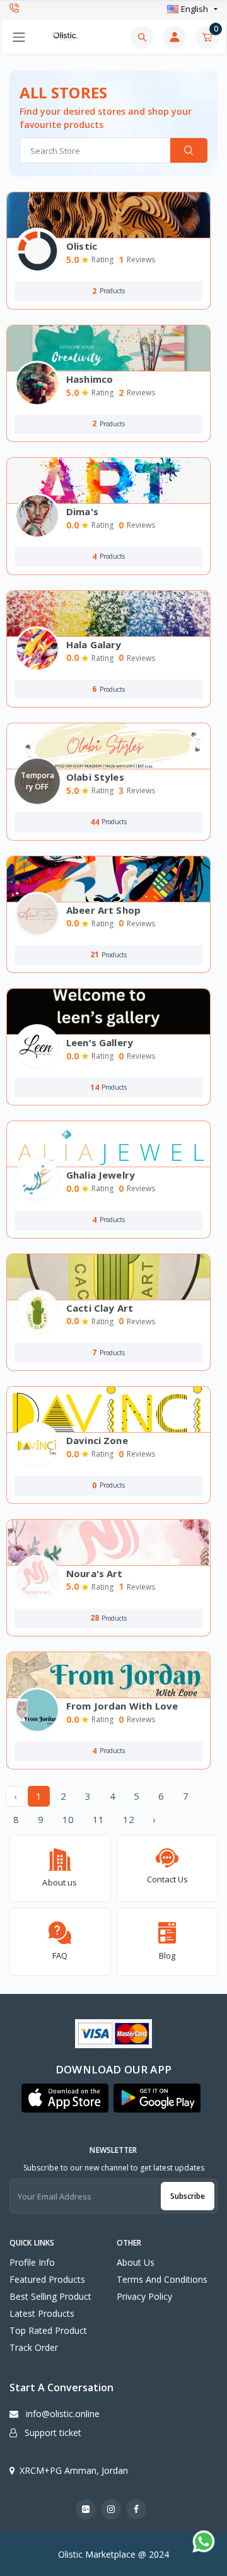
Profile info (32, 2262)
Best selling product (50, 2296)
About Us (136, 2262)
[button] (65, 2098)
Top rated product (48, 2330)
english (195, 9)
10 (68, 1819)
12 (129, 1819)
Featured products (47, 2279)
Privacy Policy (144, 2296)
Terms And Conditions (162, 2279)
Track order (34, 2347)
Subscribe (188, 2196)
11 (98, 1819)
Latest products (42, 2313)
